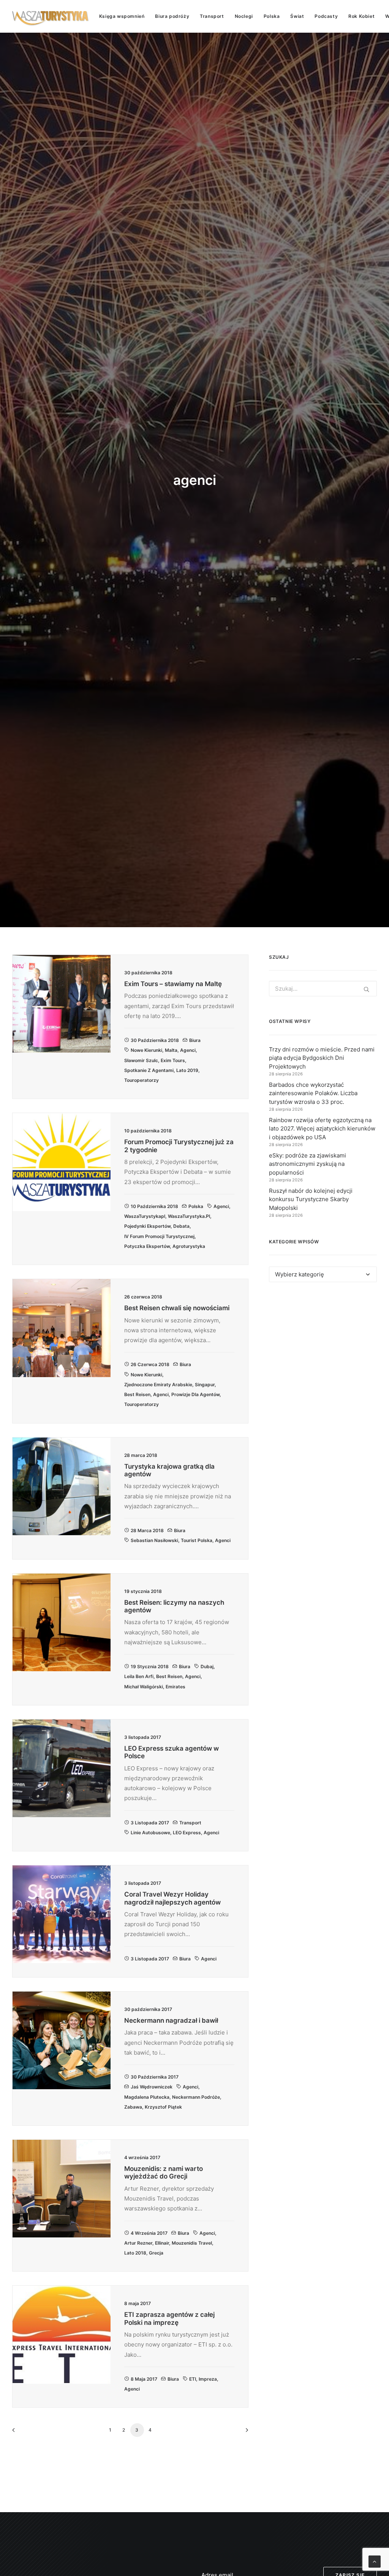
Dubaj (207, 1666)
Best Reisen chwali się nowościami (177, 1308)
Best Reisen (137, 1394)
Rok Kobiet (361, 16)
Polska (272, 16)
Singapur (205, 1385)
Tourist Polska (197, 1540)
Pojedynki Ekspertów (147, 1226)
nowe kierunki (146, 1050)
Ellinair (162, 2243)
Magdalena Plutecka (147, 2097)
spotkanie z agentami (149, 1070)
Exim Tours (173, 1060)
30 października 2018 (155, 1040)
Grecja (156, 2253)
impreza (208, 2379)
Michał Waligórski (144, 1687)
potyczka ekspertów (147, 1246)
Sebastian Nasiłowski (154, 1540)
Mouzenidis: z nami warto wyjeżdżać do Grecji (164, 2172)
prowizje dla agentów (195, 1394)
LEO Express (187, 1833)
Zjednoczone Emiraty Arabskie (158, 1385)
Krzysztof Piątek (163, 2107)
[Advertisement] (323, 1352)
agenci (188, 1050)
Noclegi (244, 16)
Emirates (176, 1687)
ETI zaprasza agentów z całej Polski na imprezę (169, 2318)
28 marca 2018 (147, 1530)
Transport (212, 16)
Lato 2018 (135, 2253)
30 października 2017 (155, 2077)
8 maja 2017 (144, 2379)
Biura (195, 1040)
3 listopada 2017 (150, 1823)
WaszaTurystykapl (145, 1216)
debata (181, 1226)
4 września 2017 (149, 2233)
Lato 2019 (187, 1070)
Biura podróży (172, 16)
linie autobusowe (150, 1833)
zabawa (133, 2107)
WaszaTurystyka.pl (189, 1216)
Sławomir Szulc (141, 1060)
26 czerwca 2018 (150, 1364)
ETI (193, 2379)
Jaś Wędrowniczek (152, 2087)
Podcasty (326, 16)
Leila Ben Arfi (139, 1676)
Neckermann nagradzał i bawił (171, 2020)
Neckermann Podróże (196, 2097)
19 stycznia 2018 (150, 1666)
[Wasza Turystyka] (51, 16)
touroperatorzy (142, 1080)
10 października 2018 (154, 1206)
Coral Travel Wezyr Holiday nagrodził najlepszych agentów (172, 1898)
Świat (297, 16)
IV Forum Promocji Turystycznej (159, 1236)
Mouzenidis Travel (192, 2243)
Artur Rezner (138, 2243)
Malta (171, 1050)
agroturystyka (189, 1246)
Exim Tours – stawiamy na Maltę (173, 984)
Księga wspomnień (122, 16)
